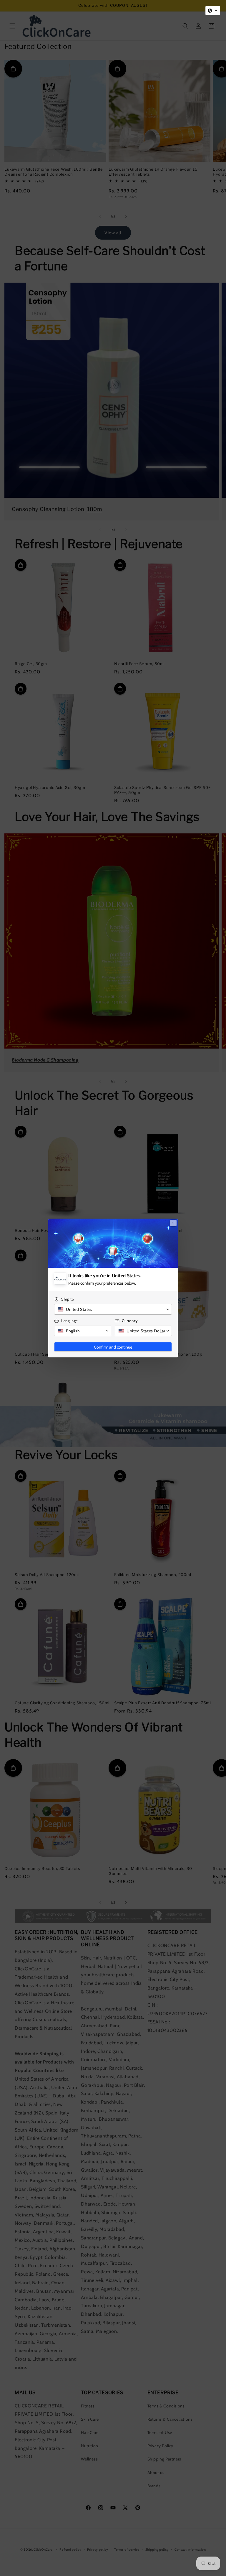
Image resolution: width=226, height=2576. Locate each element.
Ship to (68, 1299)
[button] (213, 11)
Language (70, 1321)
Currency (130, 1321)
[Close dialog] (173, 1223)
